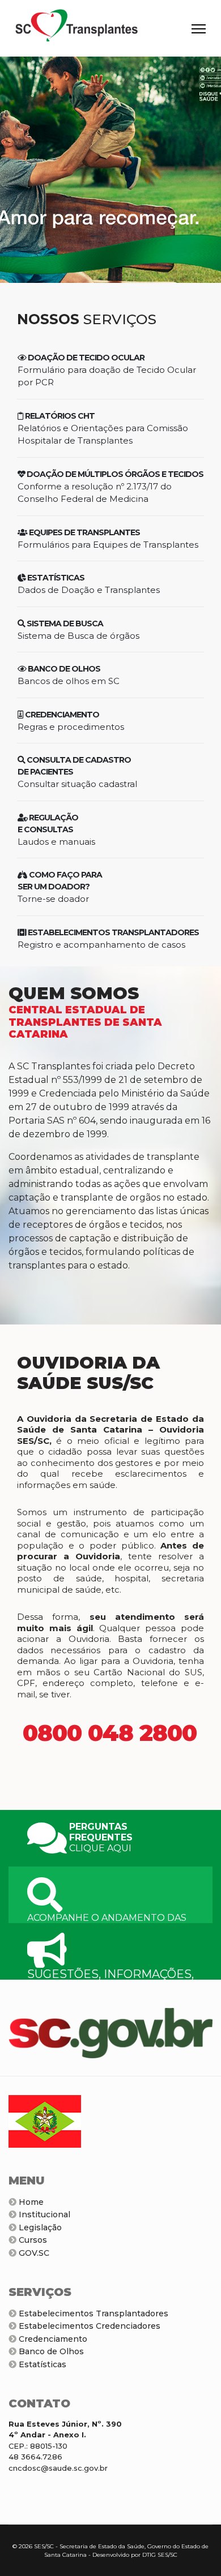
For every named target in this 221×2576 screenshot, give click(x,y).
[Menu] (199, 29)
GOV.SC (33, 2253)
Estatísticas (41, 2364)
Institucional (43, 2214)
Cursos (32, 2240)
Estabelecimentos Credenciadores (88, 2326)
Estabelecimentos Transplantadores (92, 2313)
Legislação (39, 2227)
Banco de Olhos (50, 2351)
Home (30, 2202)
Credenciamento (52, 2339)
